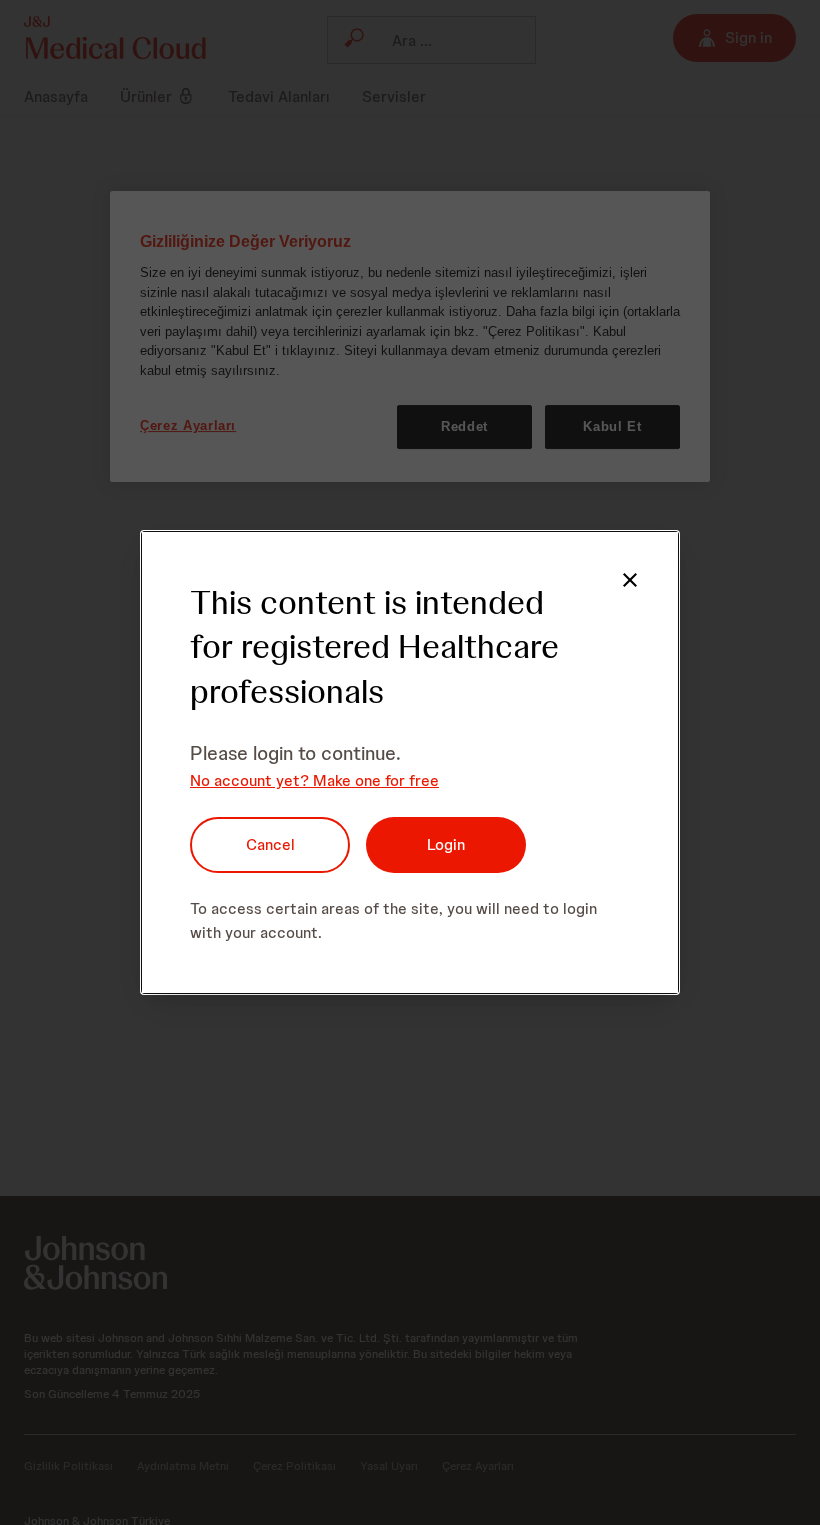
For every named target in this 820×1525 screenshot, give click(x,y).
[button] (630, 580)
